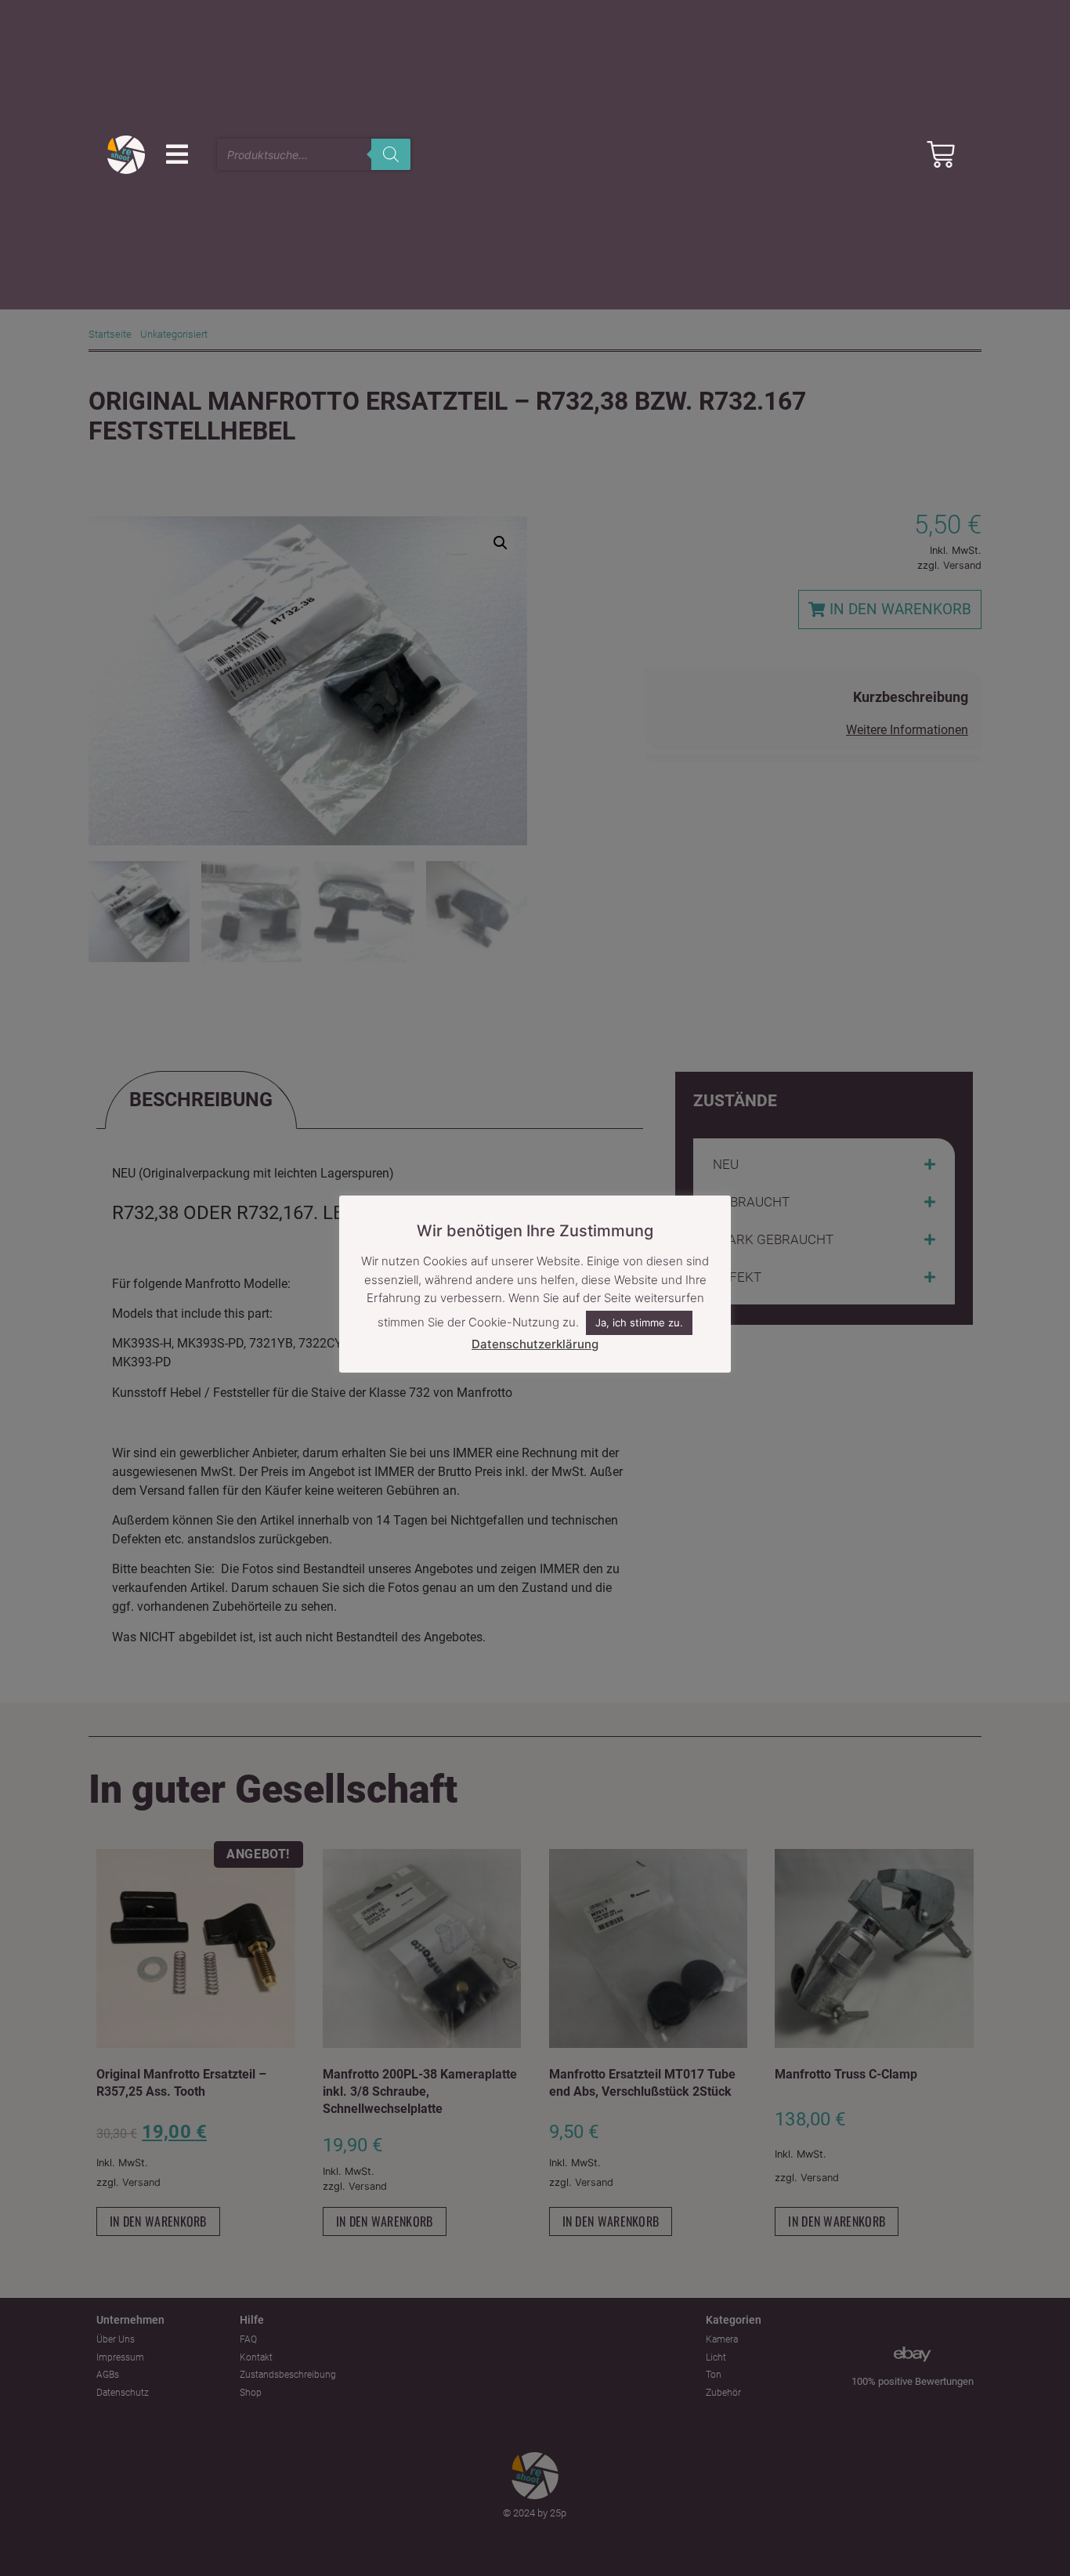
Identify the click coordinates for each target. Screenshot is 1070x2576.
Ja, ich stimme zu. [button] (639, 1322)
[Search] (391, 154)
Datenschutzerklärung (535, 1344)
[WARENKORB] (941, 154)
